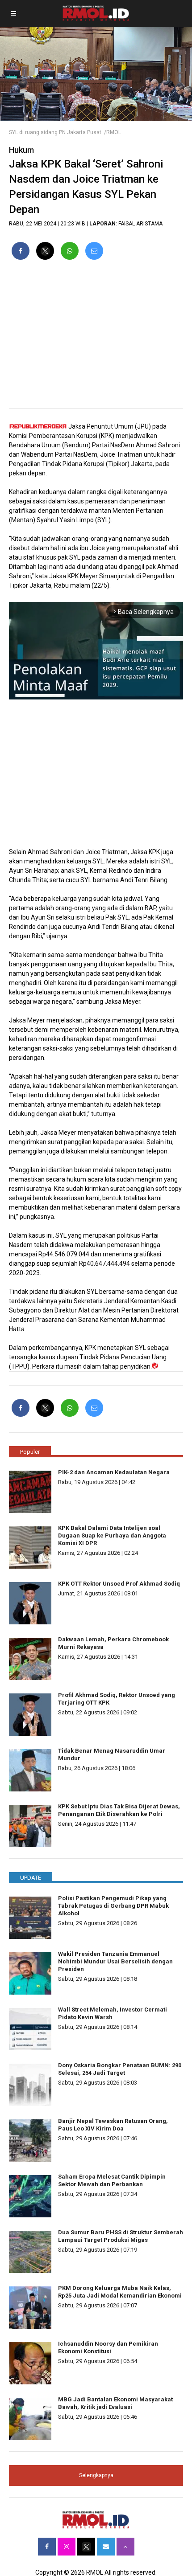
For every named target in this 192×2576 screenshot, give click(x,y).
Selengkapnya (96, 2475)
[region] (96, 338)
